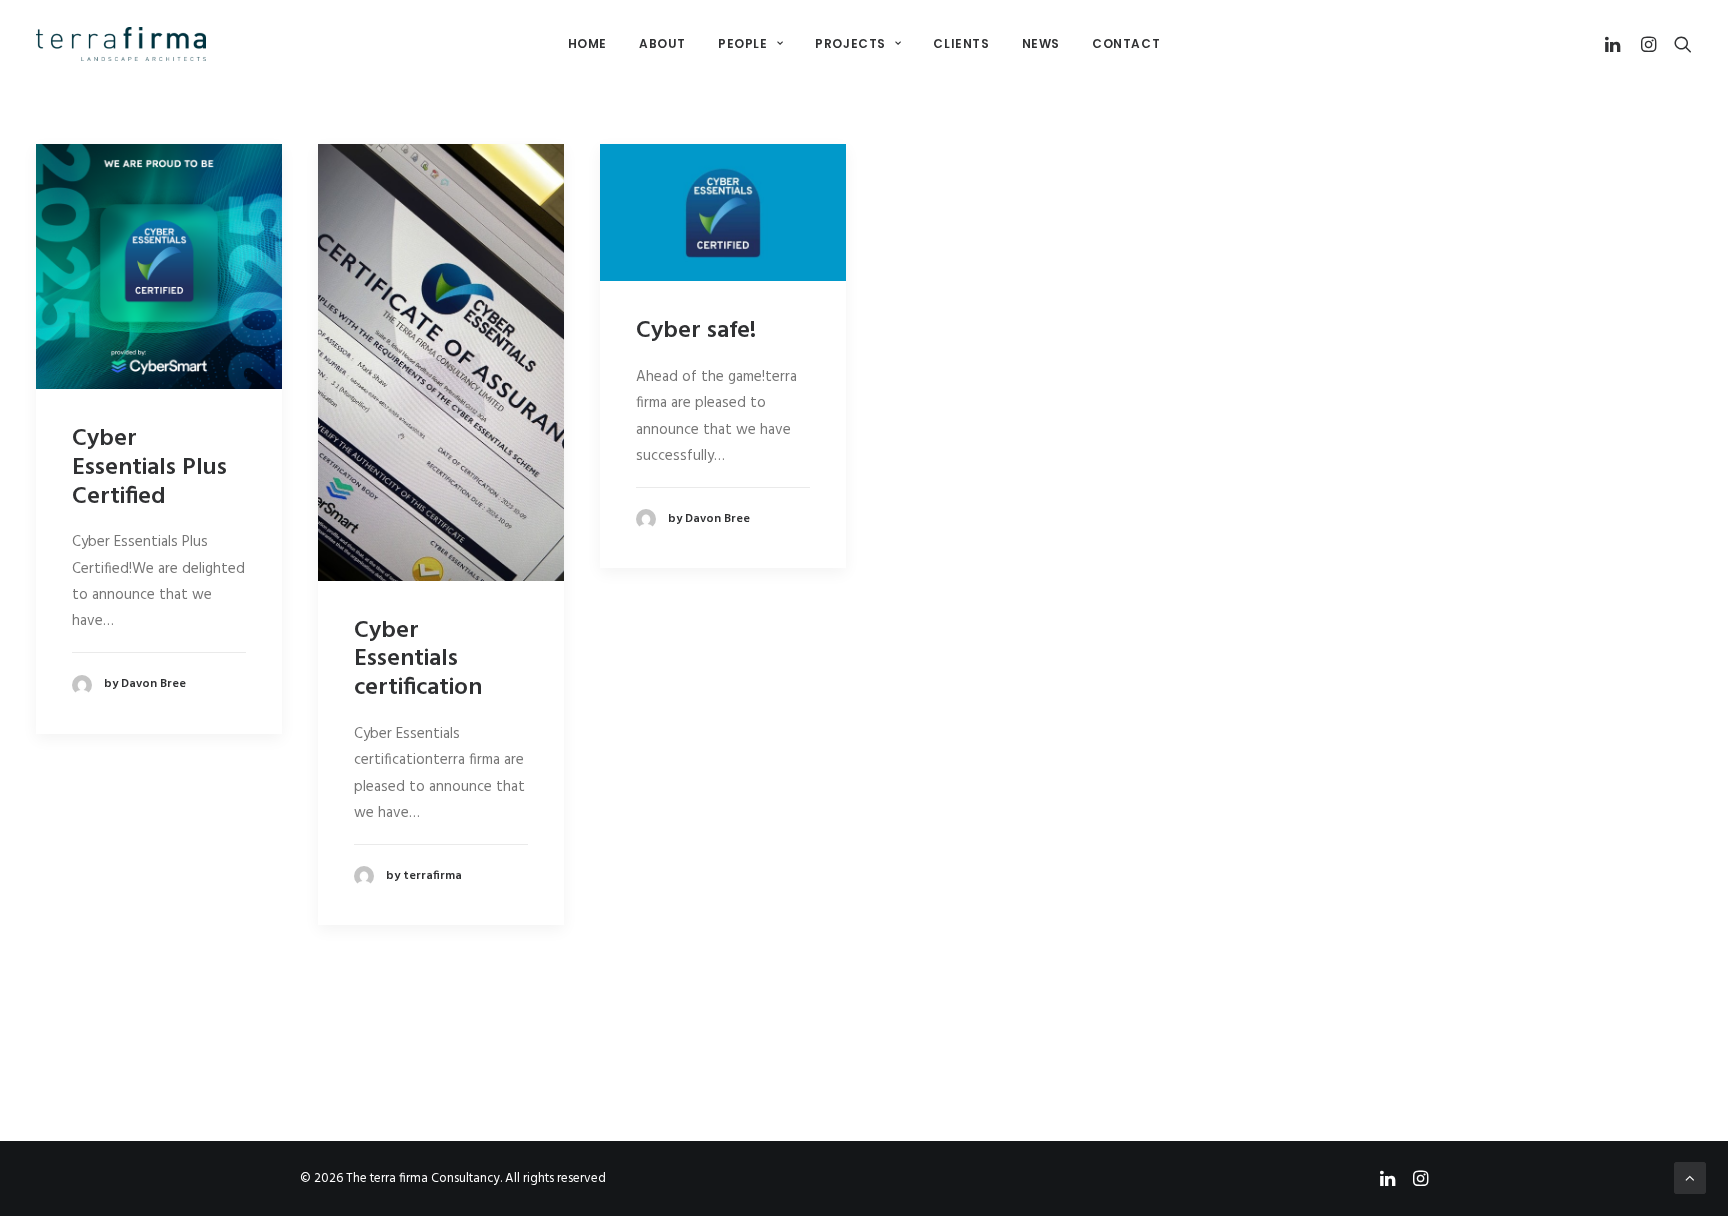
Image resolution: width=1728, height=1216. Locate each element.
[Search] (1678, 44)
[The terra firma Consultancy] (121, 44)
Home (587, 43)
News (1041, 43)
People (743, 43)
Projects (850, 43)
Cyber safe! (696, 331)
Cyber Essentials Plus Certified (149, 468)
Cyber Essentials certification (418, 660)
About (662, 43)
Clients (961, 43)
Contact (1126, 43)
